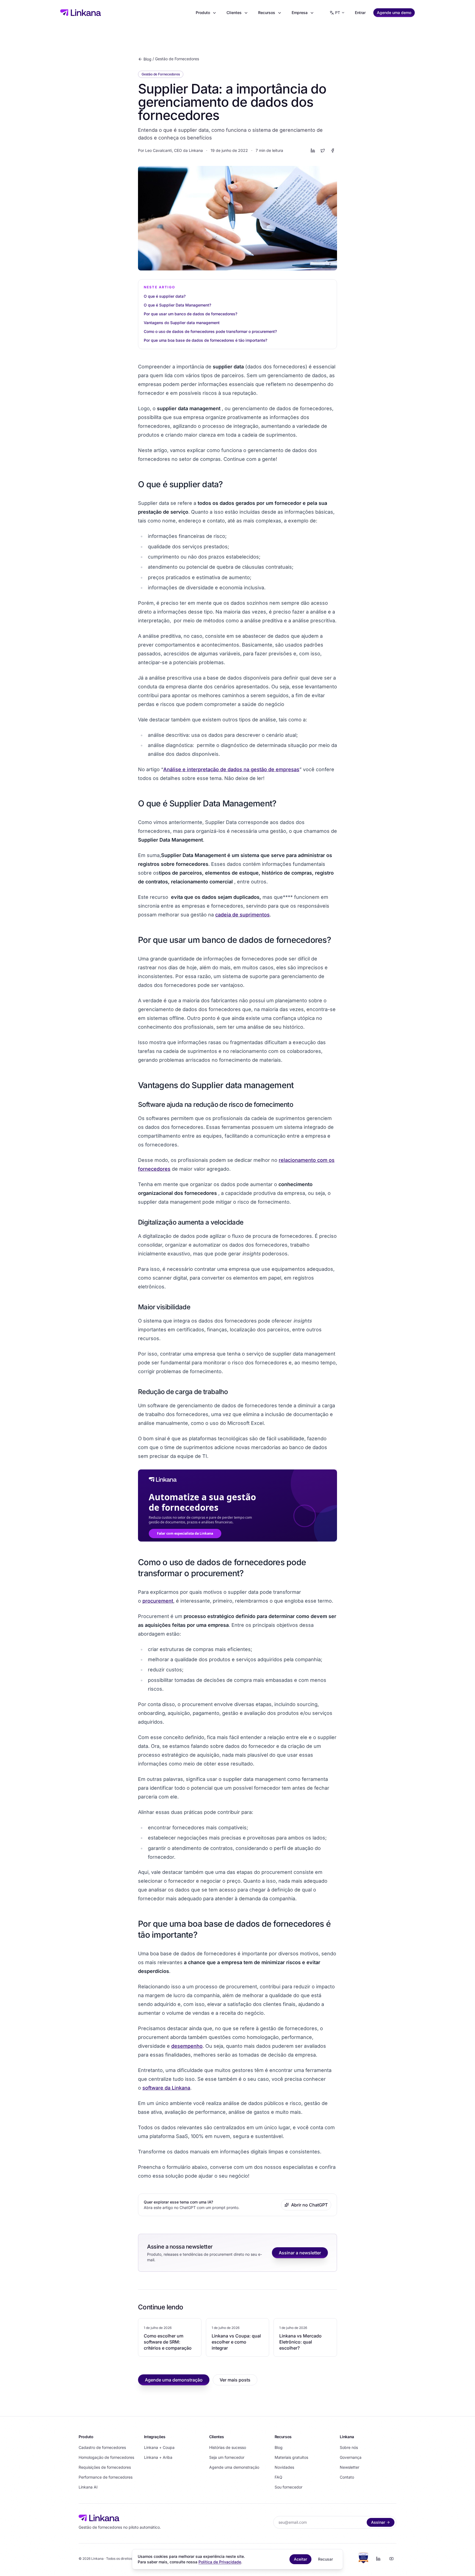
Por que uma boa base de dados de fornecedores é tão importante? (205, 340)
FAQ (278, 2477)
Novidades (284, 2467)
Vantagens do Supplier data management (182, 323)
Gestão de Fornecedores (177, 59)
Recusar (325, 2559)
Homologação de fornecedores (106, 2457)
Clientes (234, 13)
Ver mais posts (235, 2380)
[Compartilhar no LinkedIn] (313, 150)
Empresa (300, 13)
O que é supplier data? (165, 296)
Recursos (267, 13)
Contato (347, 2477)
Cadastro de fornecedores (102, 2447)
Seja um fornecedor (227, 2457)
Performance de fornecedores (106, 2477)
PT (338, 13)
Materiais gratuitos (291, 2457)
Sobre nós (349, 2447)
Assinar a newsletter (300, 2253)
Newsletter (350, 2467)
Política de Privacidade (220, 2562)
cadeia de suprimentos (242, 915)
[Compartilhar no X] (323, 150)
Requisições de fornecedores (105, 2467)
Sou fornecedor (288, 2487)
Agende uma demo (394, 13)
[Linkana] (81, 13)
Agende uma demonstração (174, 2380)
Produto (203, 13)
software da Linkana (166, 2088)
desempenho (187, 2046)
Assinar (378, 2522)
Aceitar (300, 2559)
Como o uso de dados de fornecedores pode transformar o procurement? (211, 331)
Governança (351, 2457)
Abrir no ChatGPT (309, 2205)
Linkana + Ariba (158, 2457)
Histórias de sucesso (228, 2447)
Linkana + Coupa (159, 2447)
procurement (158, 1601)
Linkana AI (88, 2487)
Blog (147, 59)
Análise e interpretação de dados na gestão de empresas (231, 769)
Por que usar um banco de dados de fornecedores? (190, 314)
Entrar (360, 13)
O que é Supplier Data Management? (177, 305)
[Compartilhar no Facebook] (333, 150)
